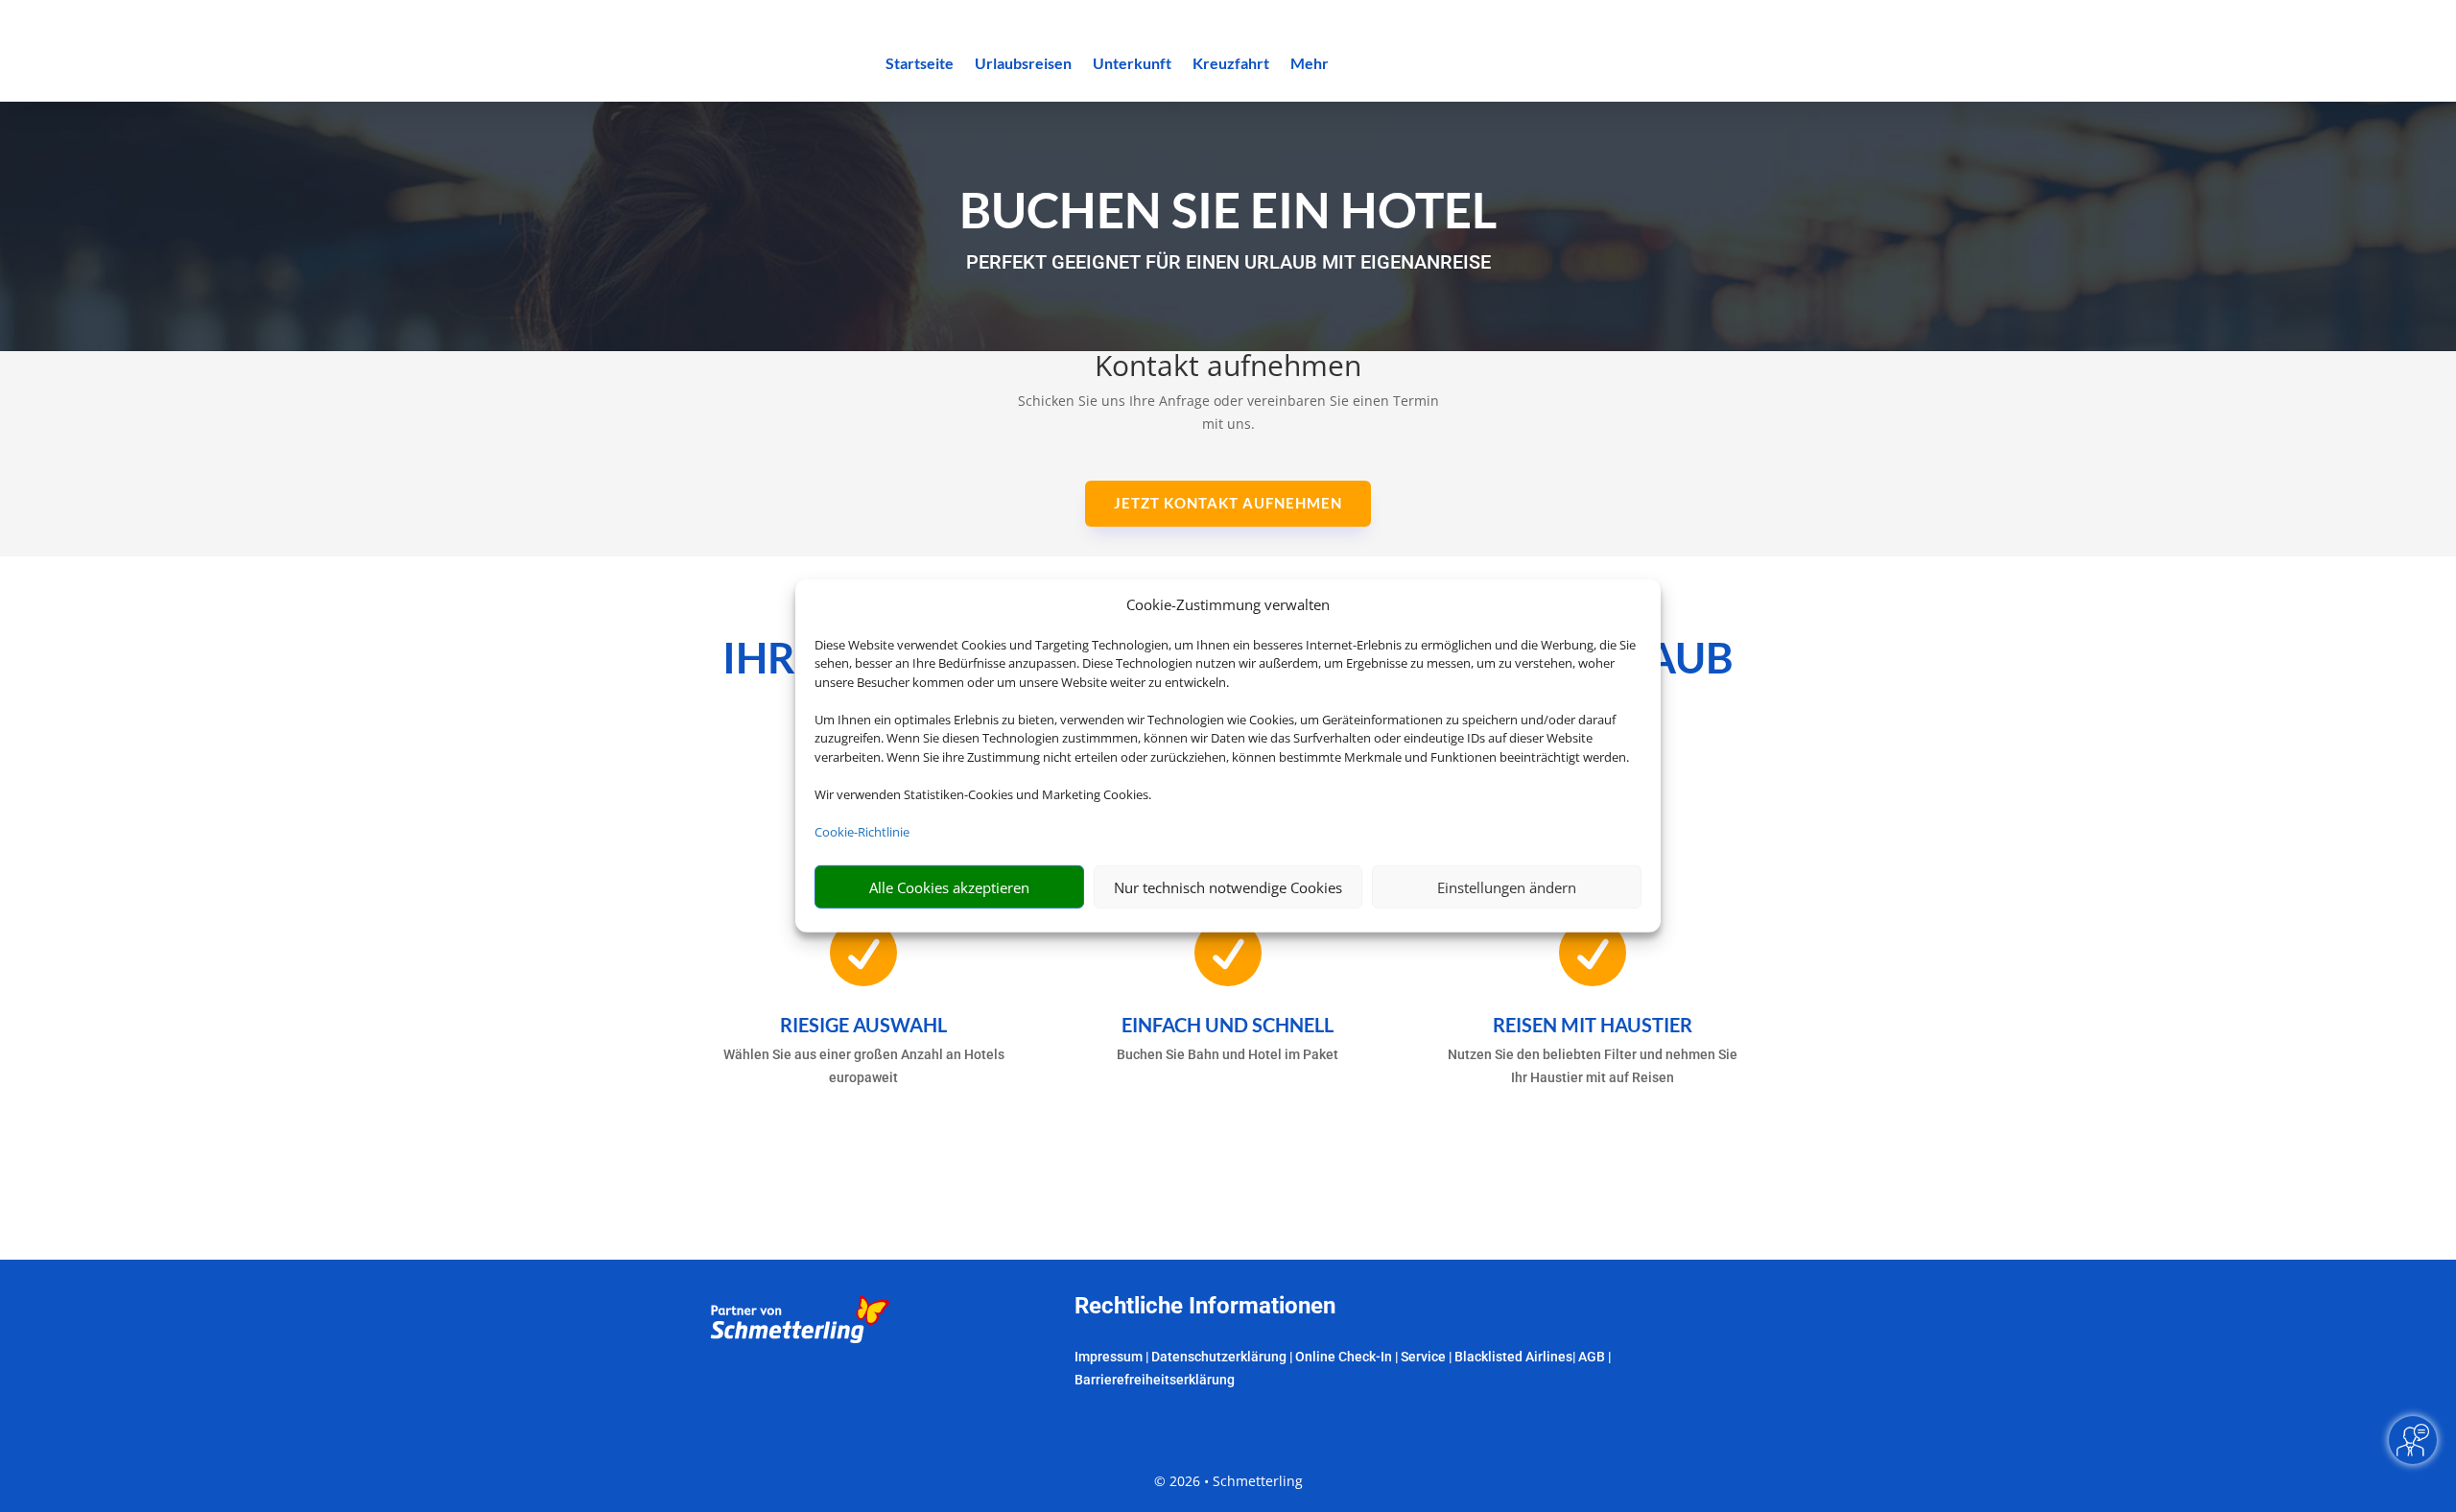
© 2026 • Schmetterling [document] (1228, 1481)
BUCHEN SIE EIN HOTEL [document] (1228, 210)
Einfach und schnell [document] (1228, 1025)
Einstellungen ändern (1507, 887)
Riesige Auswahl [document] (863, 1025)
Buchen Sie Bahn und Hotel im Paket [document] (1228, 1054)
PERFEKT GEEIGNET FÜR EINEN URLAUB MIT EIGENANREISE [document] (1228, 262)
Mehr (1310, 64)
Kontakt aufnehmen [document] (1228, 368)
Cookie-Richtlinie (862, 832)
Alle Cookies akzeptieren (949, 887)
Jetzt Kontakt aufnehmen (1228, 503)
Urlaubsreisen (1023, 64)
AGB (1592, 1357)
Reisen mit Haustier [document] (1593, 1025)
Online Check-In (1344, 1357)
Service (1423, 1357)
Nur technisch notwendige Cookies (1228, 887)
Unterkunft (1132, 64)
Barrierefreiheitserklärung (1155, 1380)
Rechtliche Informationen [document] (1205, 1307)
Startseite (920, 64)
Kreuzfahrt (1231, 64)
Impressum (1109, 1357)
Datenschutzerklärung (1219, 1357)
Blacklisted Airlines (1513, 1357)
